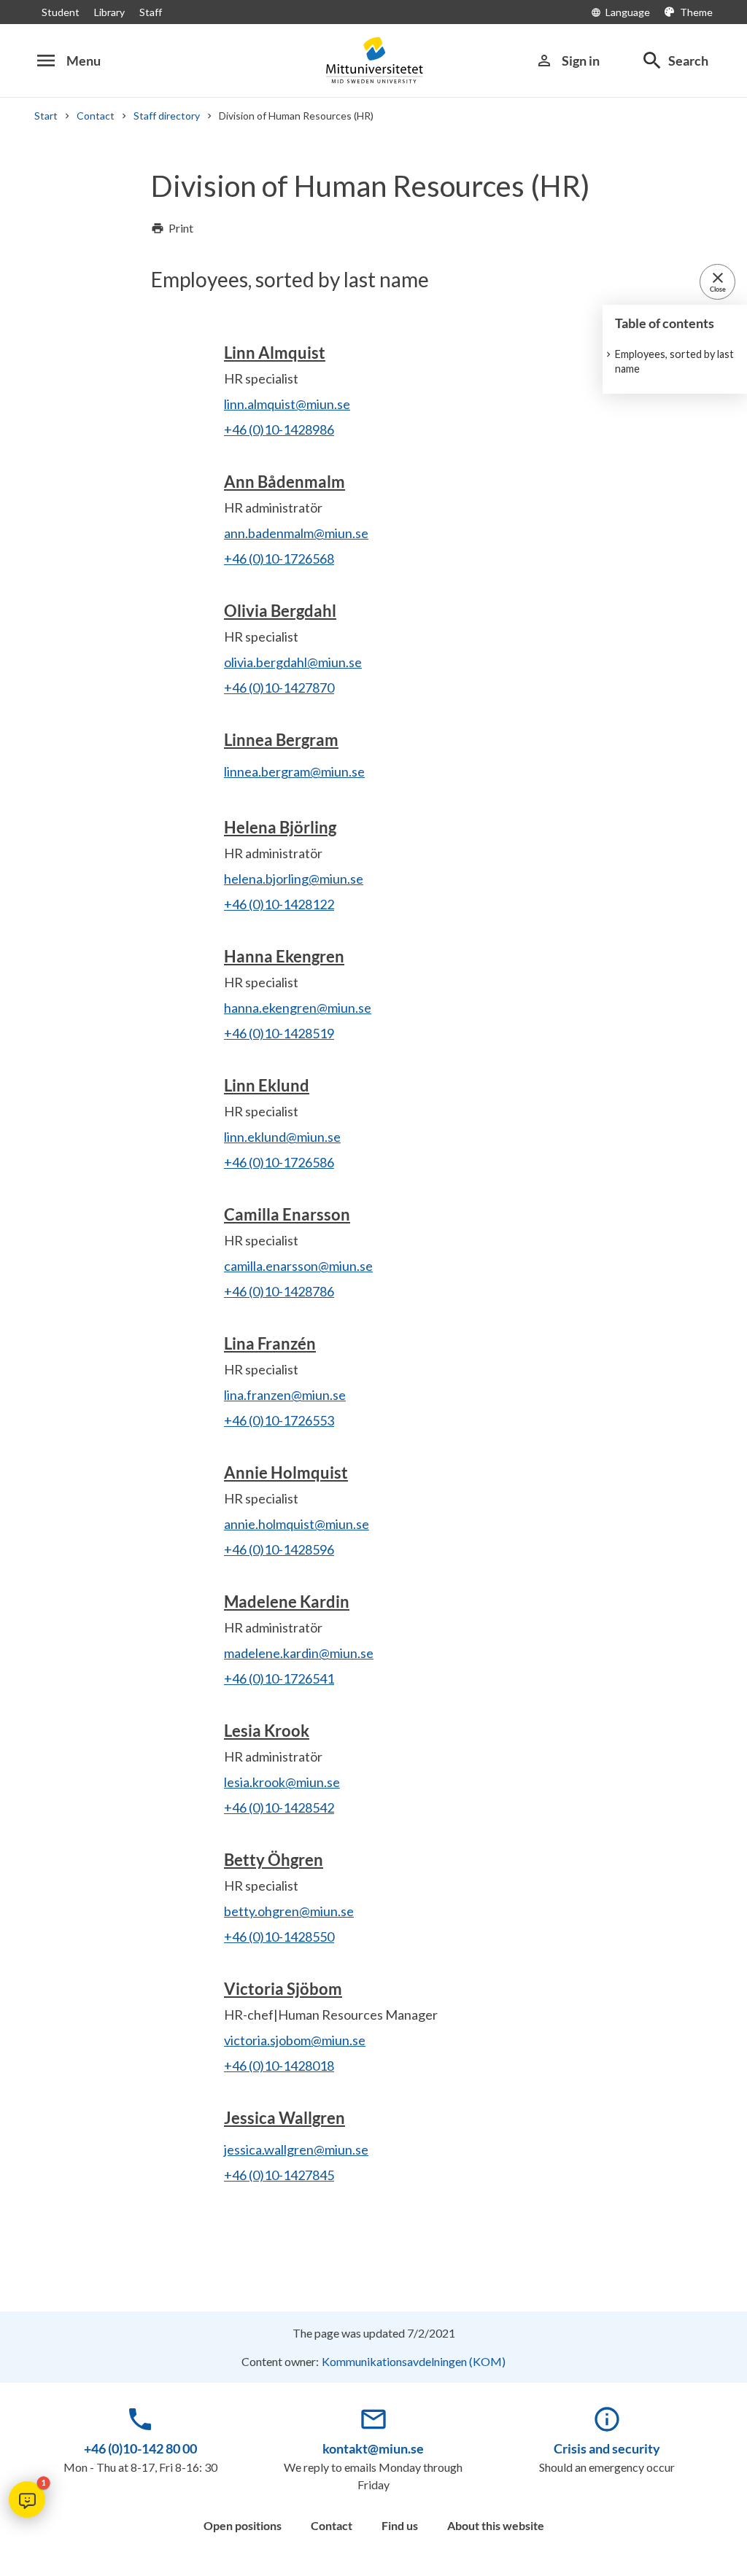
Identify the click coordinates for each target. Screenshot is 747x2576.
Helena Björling (280, 827)
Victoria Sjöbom (283, 1989)
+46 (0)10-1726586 (279, 1162)
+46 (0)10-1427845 (279, 2175)
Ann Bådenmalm (285, 482)
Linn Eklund (267, 1085)
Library (109, 12)
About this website (496, 2525)
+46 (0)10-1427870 (279, 688)
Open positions (243, 2525)
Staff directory (167, 116)
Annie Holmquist (286, 1472)
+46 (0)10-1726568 (279, 559)
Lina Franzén (270, 1343)
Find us (400, 2525)
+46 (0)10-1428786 (279, 1291)
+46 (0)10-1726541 (279, 1678)
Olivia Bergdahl (280, 611)
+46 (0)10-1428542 (279, 1808)
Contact (96, 116)
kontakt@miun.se (373, 2448)
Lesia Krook (267, 1731)
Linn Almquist (275, 353)
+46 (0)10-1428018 (279, 2066)
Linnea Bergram (281, 740)
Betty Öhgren (274, 1860)
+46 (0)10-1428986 (279, 429)
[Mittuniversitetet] (373, 60)
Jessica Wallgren (285, 2118)
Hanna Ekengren (284, 956)
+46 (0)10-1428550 (279, 1937)
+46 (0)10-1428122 (279, 904)
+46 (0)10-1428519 (279, 1033)
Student (61, 12)
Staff (151, 12)
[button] (27, 2499)
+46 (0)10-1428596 (279, 1549)
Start (46, 116)
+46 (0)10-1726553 (279, 1420)
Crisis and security (607, 2448)
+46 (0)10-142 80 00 (140, 2448)
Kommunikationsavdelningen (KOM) (414, 2361)
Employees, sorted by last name (674, 361)
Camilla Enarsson (287, 1214)
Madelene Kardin (287, 1602)
